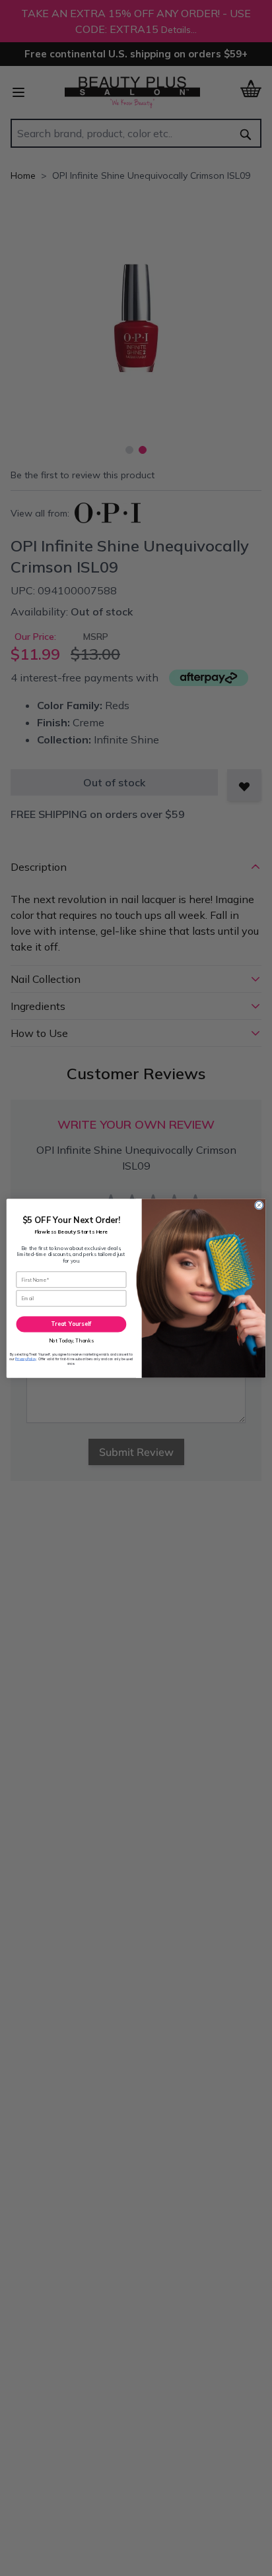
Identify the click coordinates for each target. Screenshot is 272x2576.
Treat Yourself (71, 1324)
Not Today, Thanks (72, 1340)
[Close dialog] (259, 1205)
